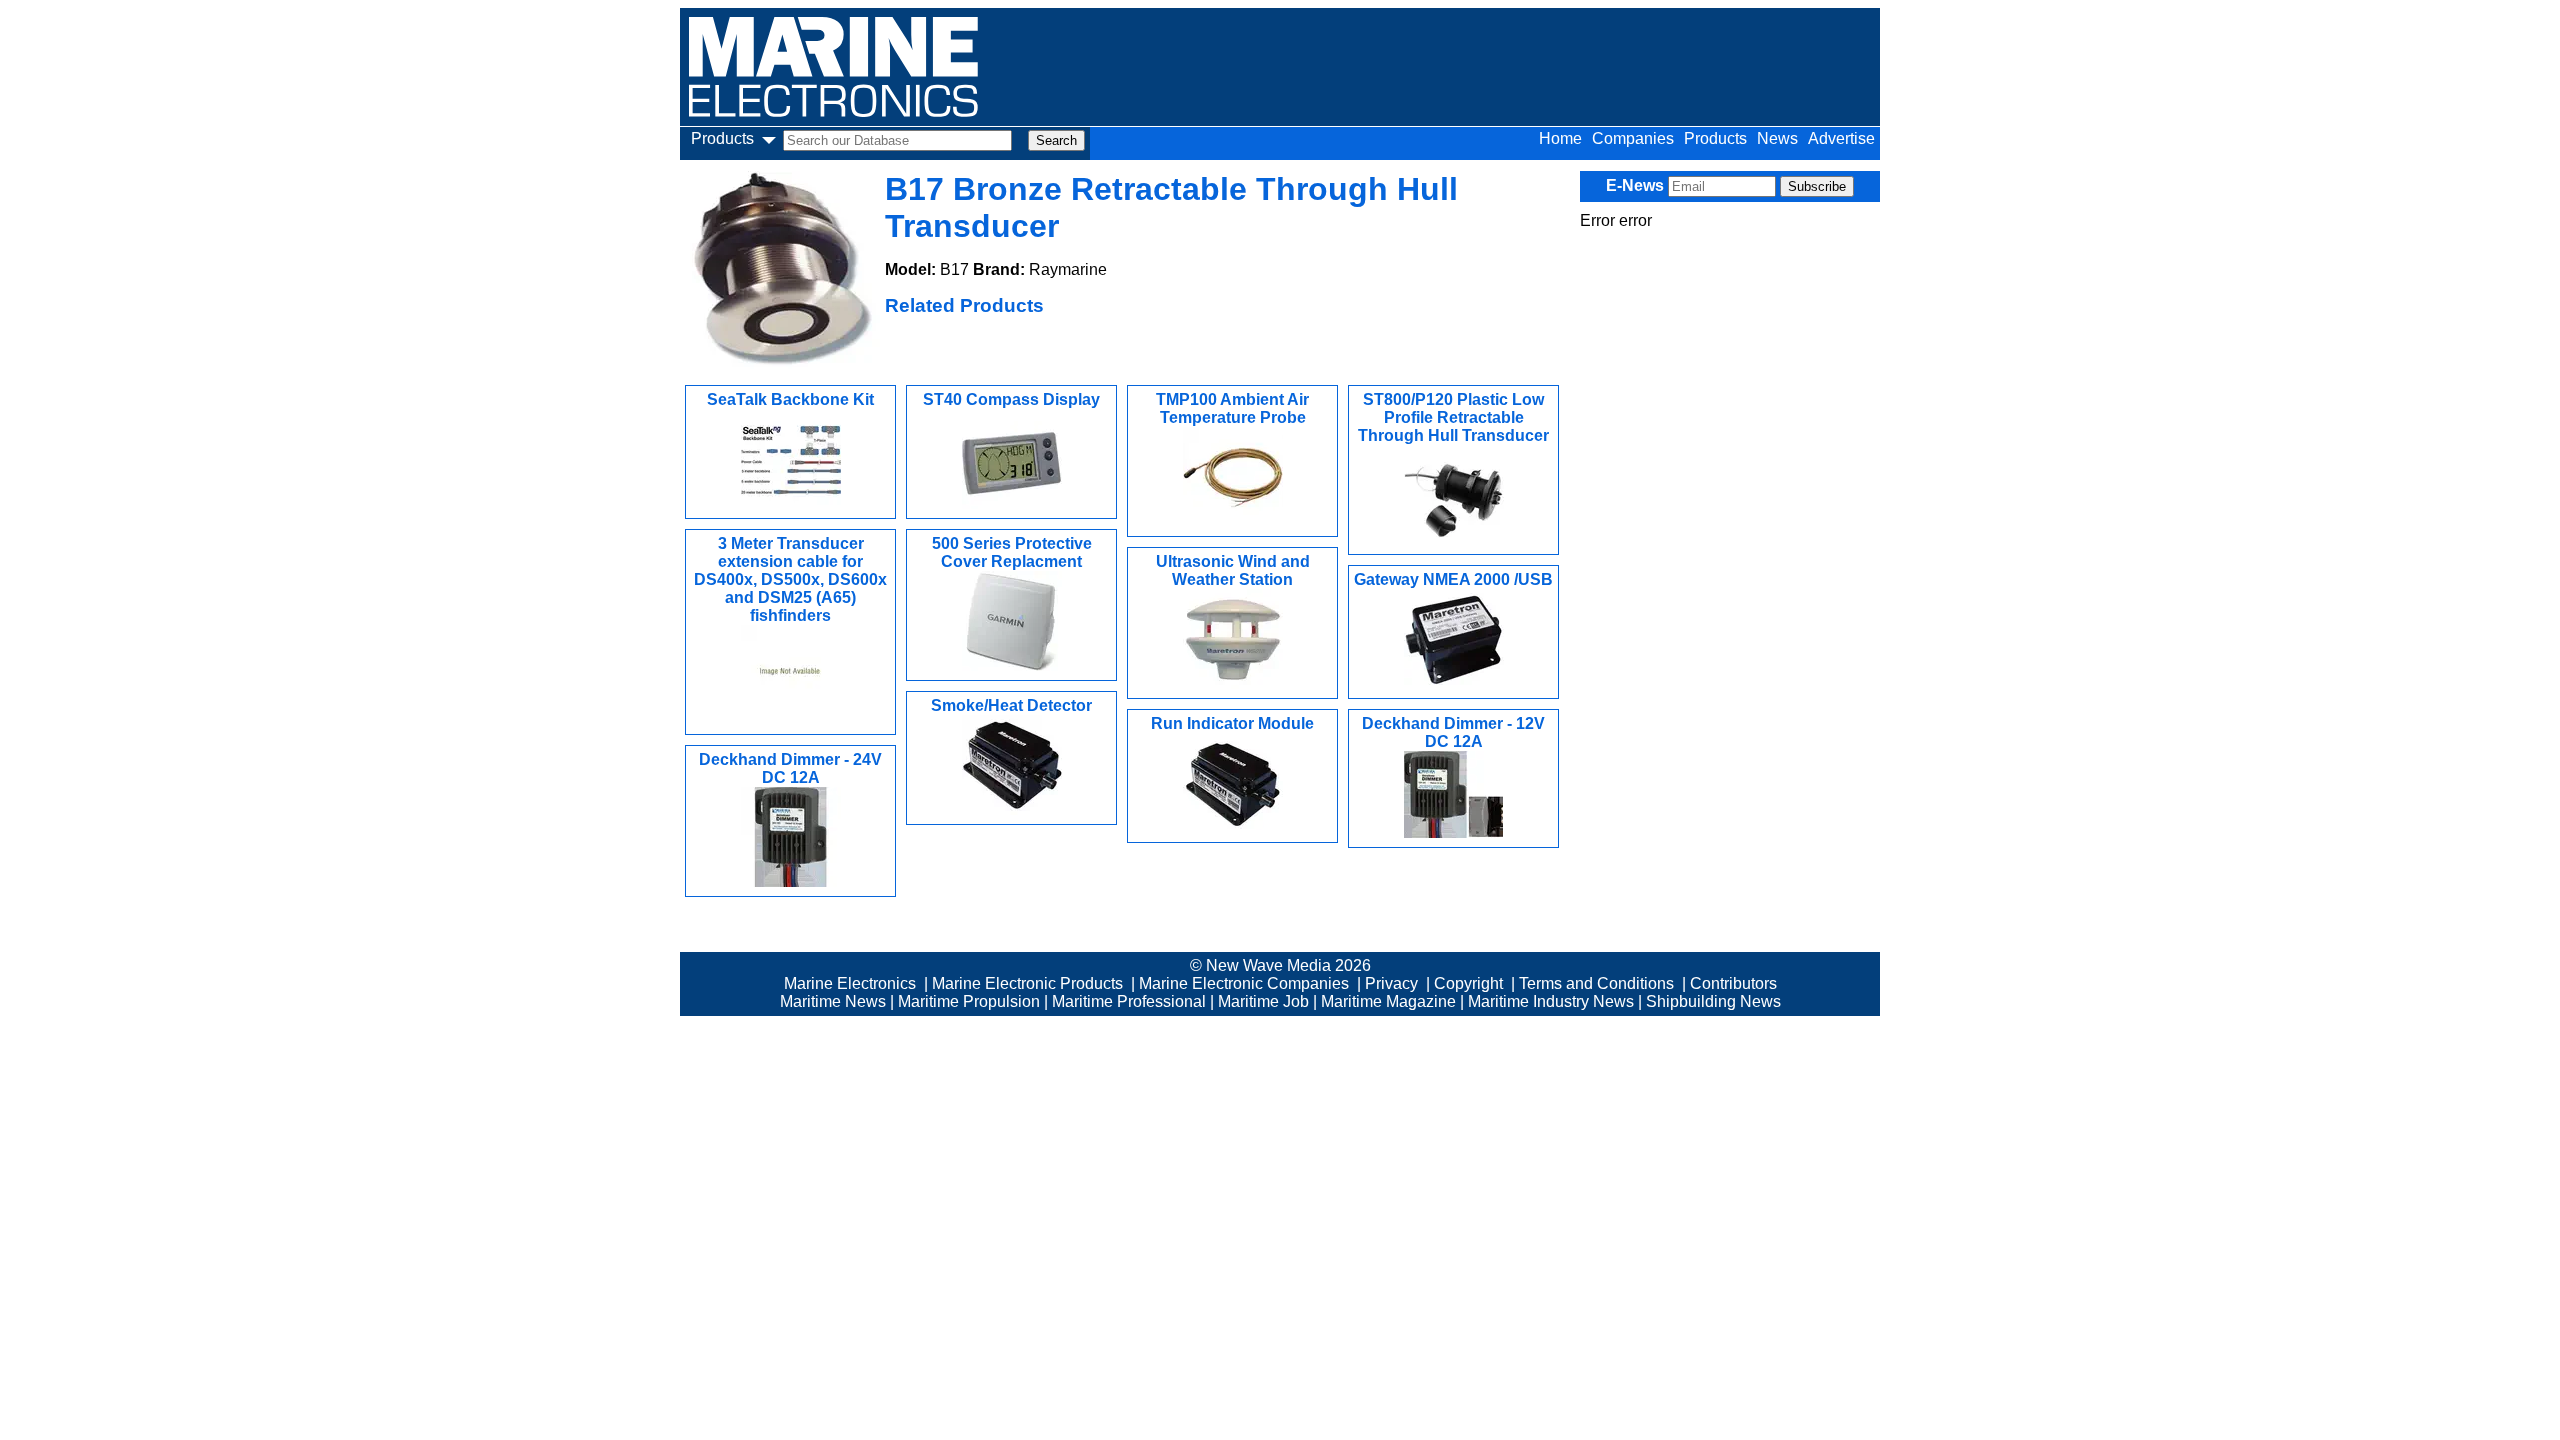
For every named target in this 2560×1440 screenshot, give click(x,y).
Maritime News (833, 1001)
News (1777, 138)
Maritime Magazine (1388, 1001)
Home (1560, 138)
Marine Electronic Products (1027, 983)
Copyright (1468, 983)
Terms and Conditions (1596, 983)
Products (1715, 138)
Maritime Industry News (1551, 1001)
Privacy (1391, 983)
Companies (1633, 138)
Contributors (1733, 983)
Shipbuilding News (1713, 1001)
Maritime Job (1263, 1001)
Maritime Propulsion (969, 1001)
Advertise (1841, 138)
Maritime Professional (1129, 1001)
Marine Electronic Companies (1244, 983)
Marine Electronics (850, 983)
